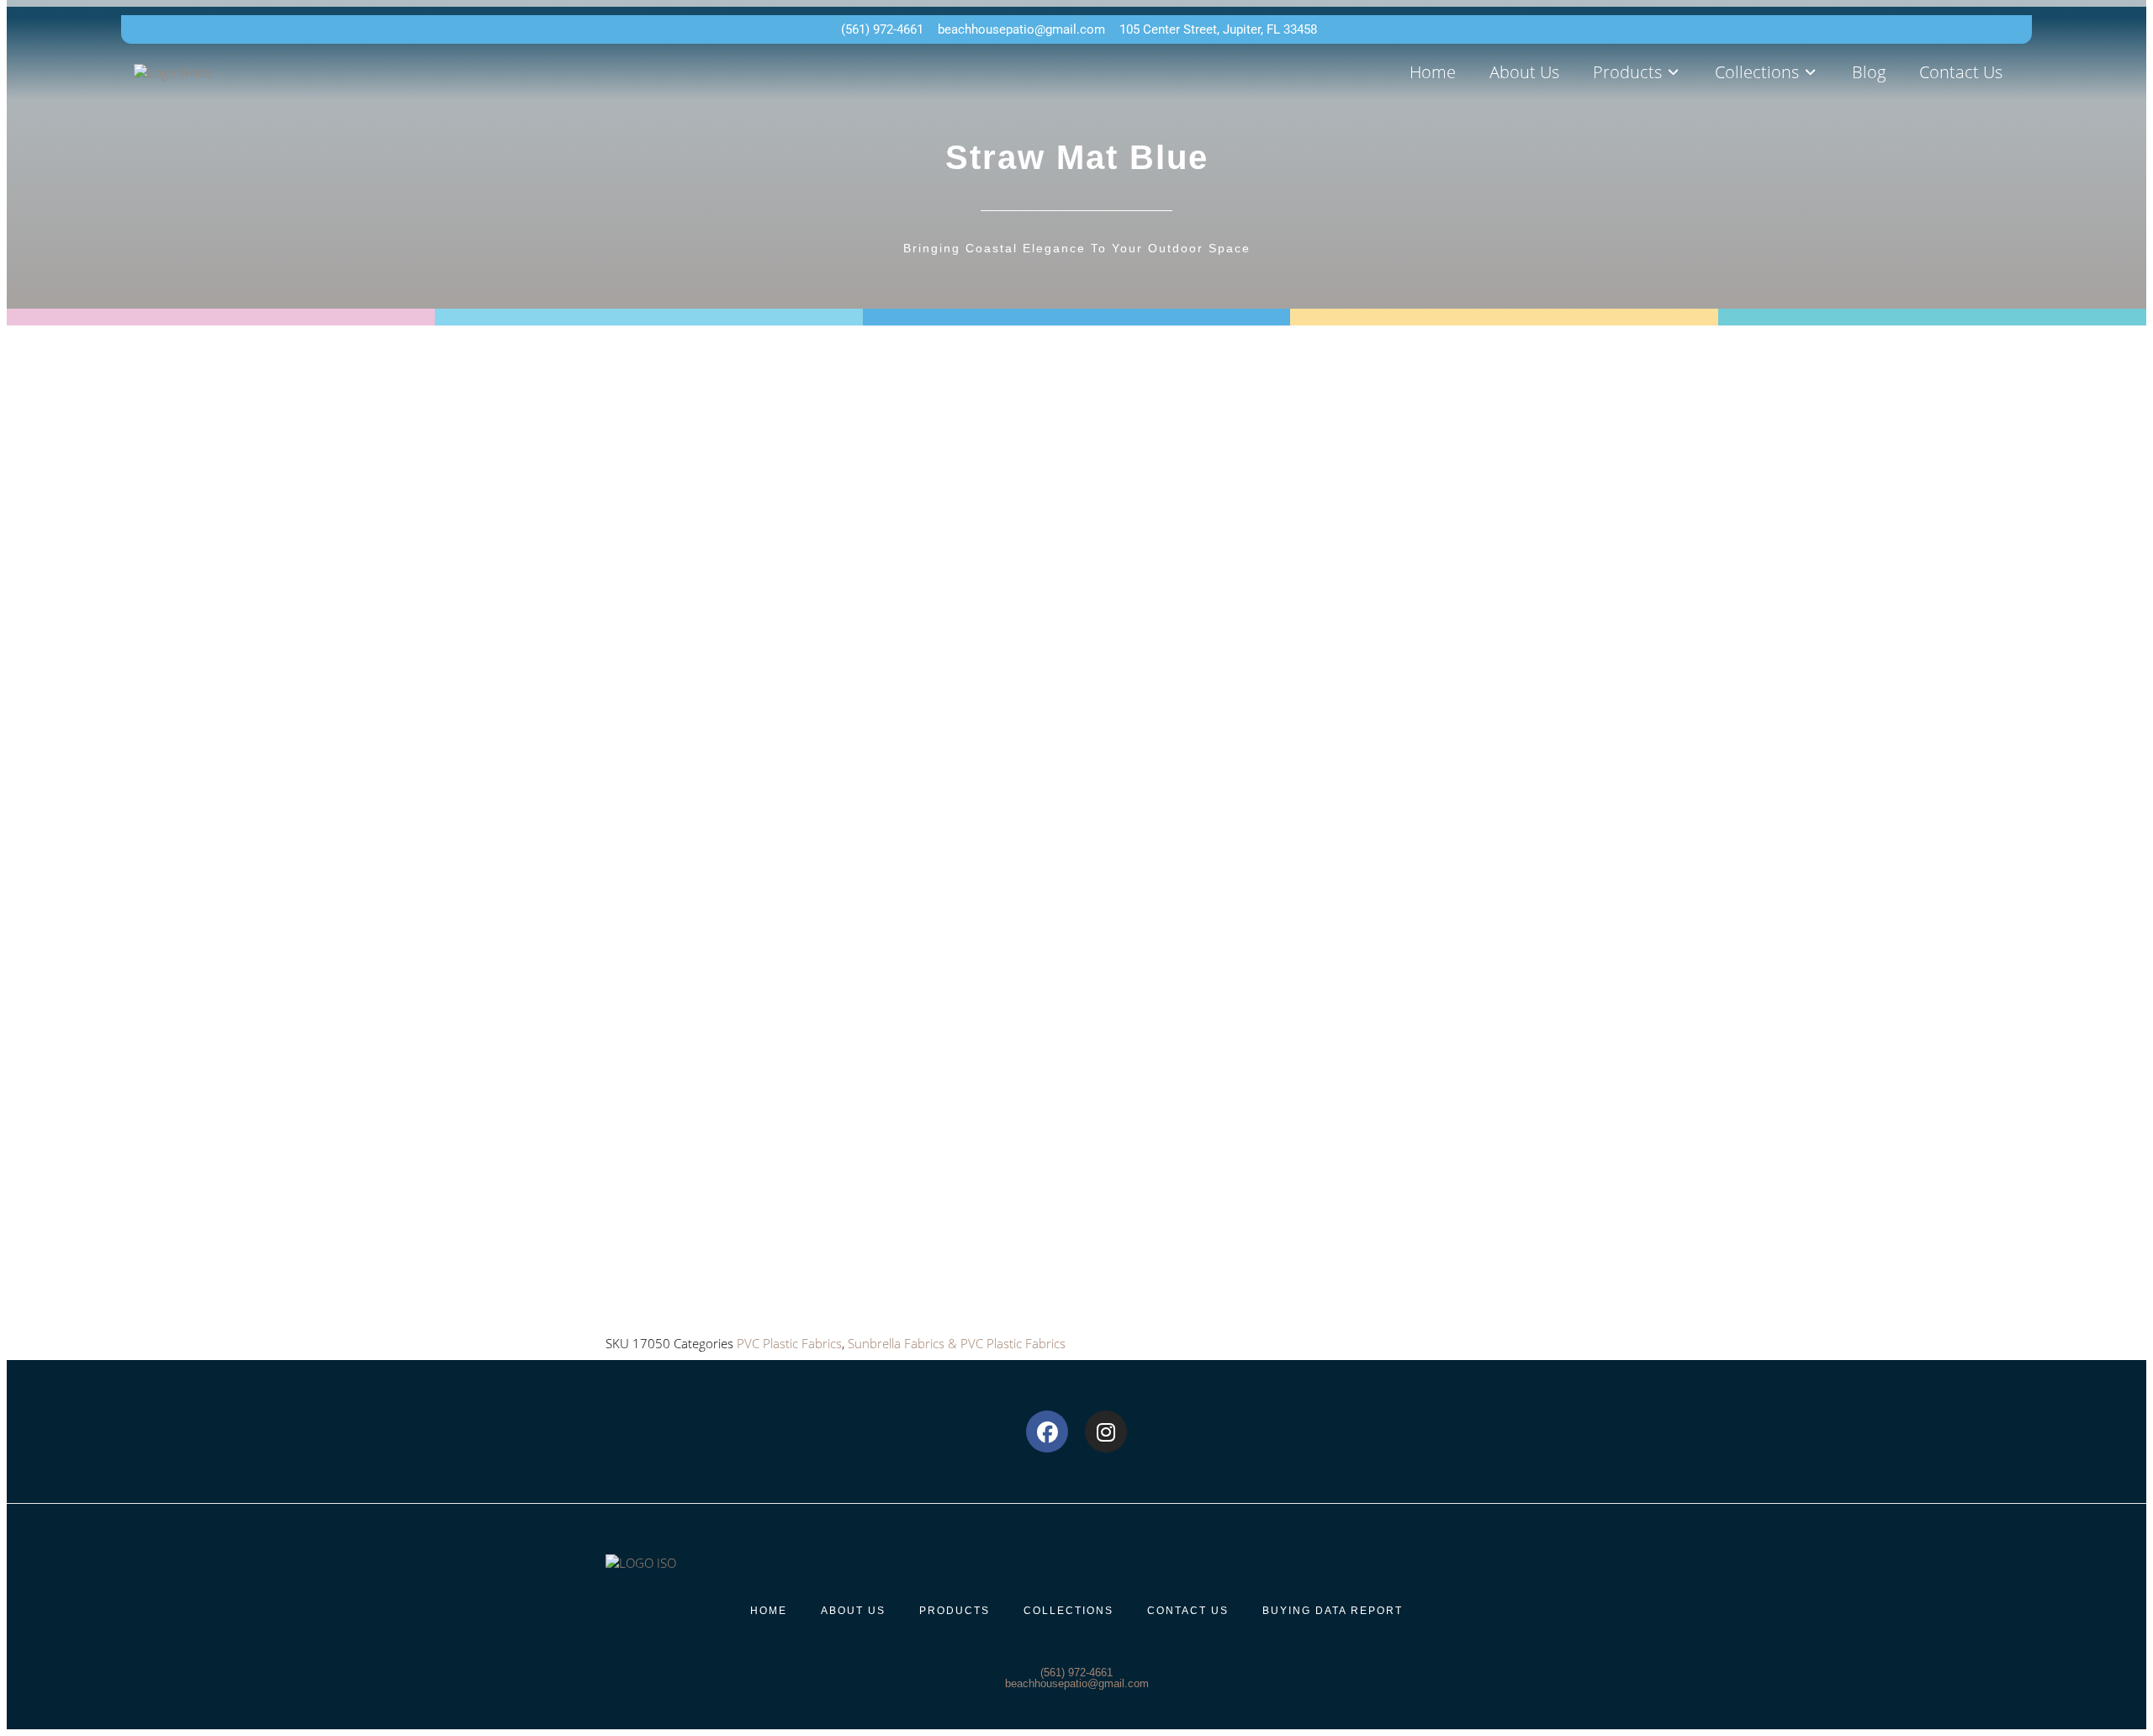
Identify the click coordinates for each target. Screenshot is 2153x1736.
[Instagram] (1106, 1432)
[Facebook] (1047, 1432)
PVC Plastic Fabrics (789, 1343)
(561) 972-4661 (1076, 1672)
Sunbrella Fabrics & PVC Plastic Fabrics (957, 1343)
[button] (1637, 72)
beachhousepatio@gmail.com (1077, 1683)
